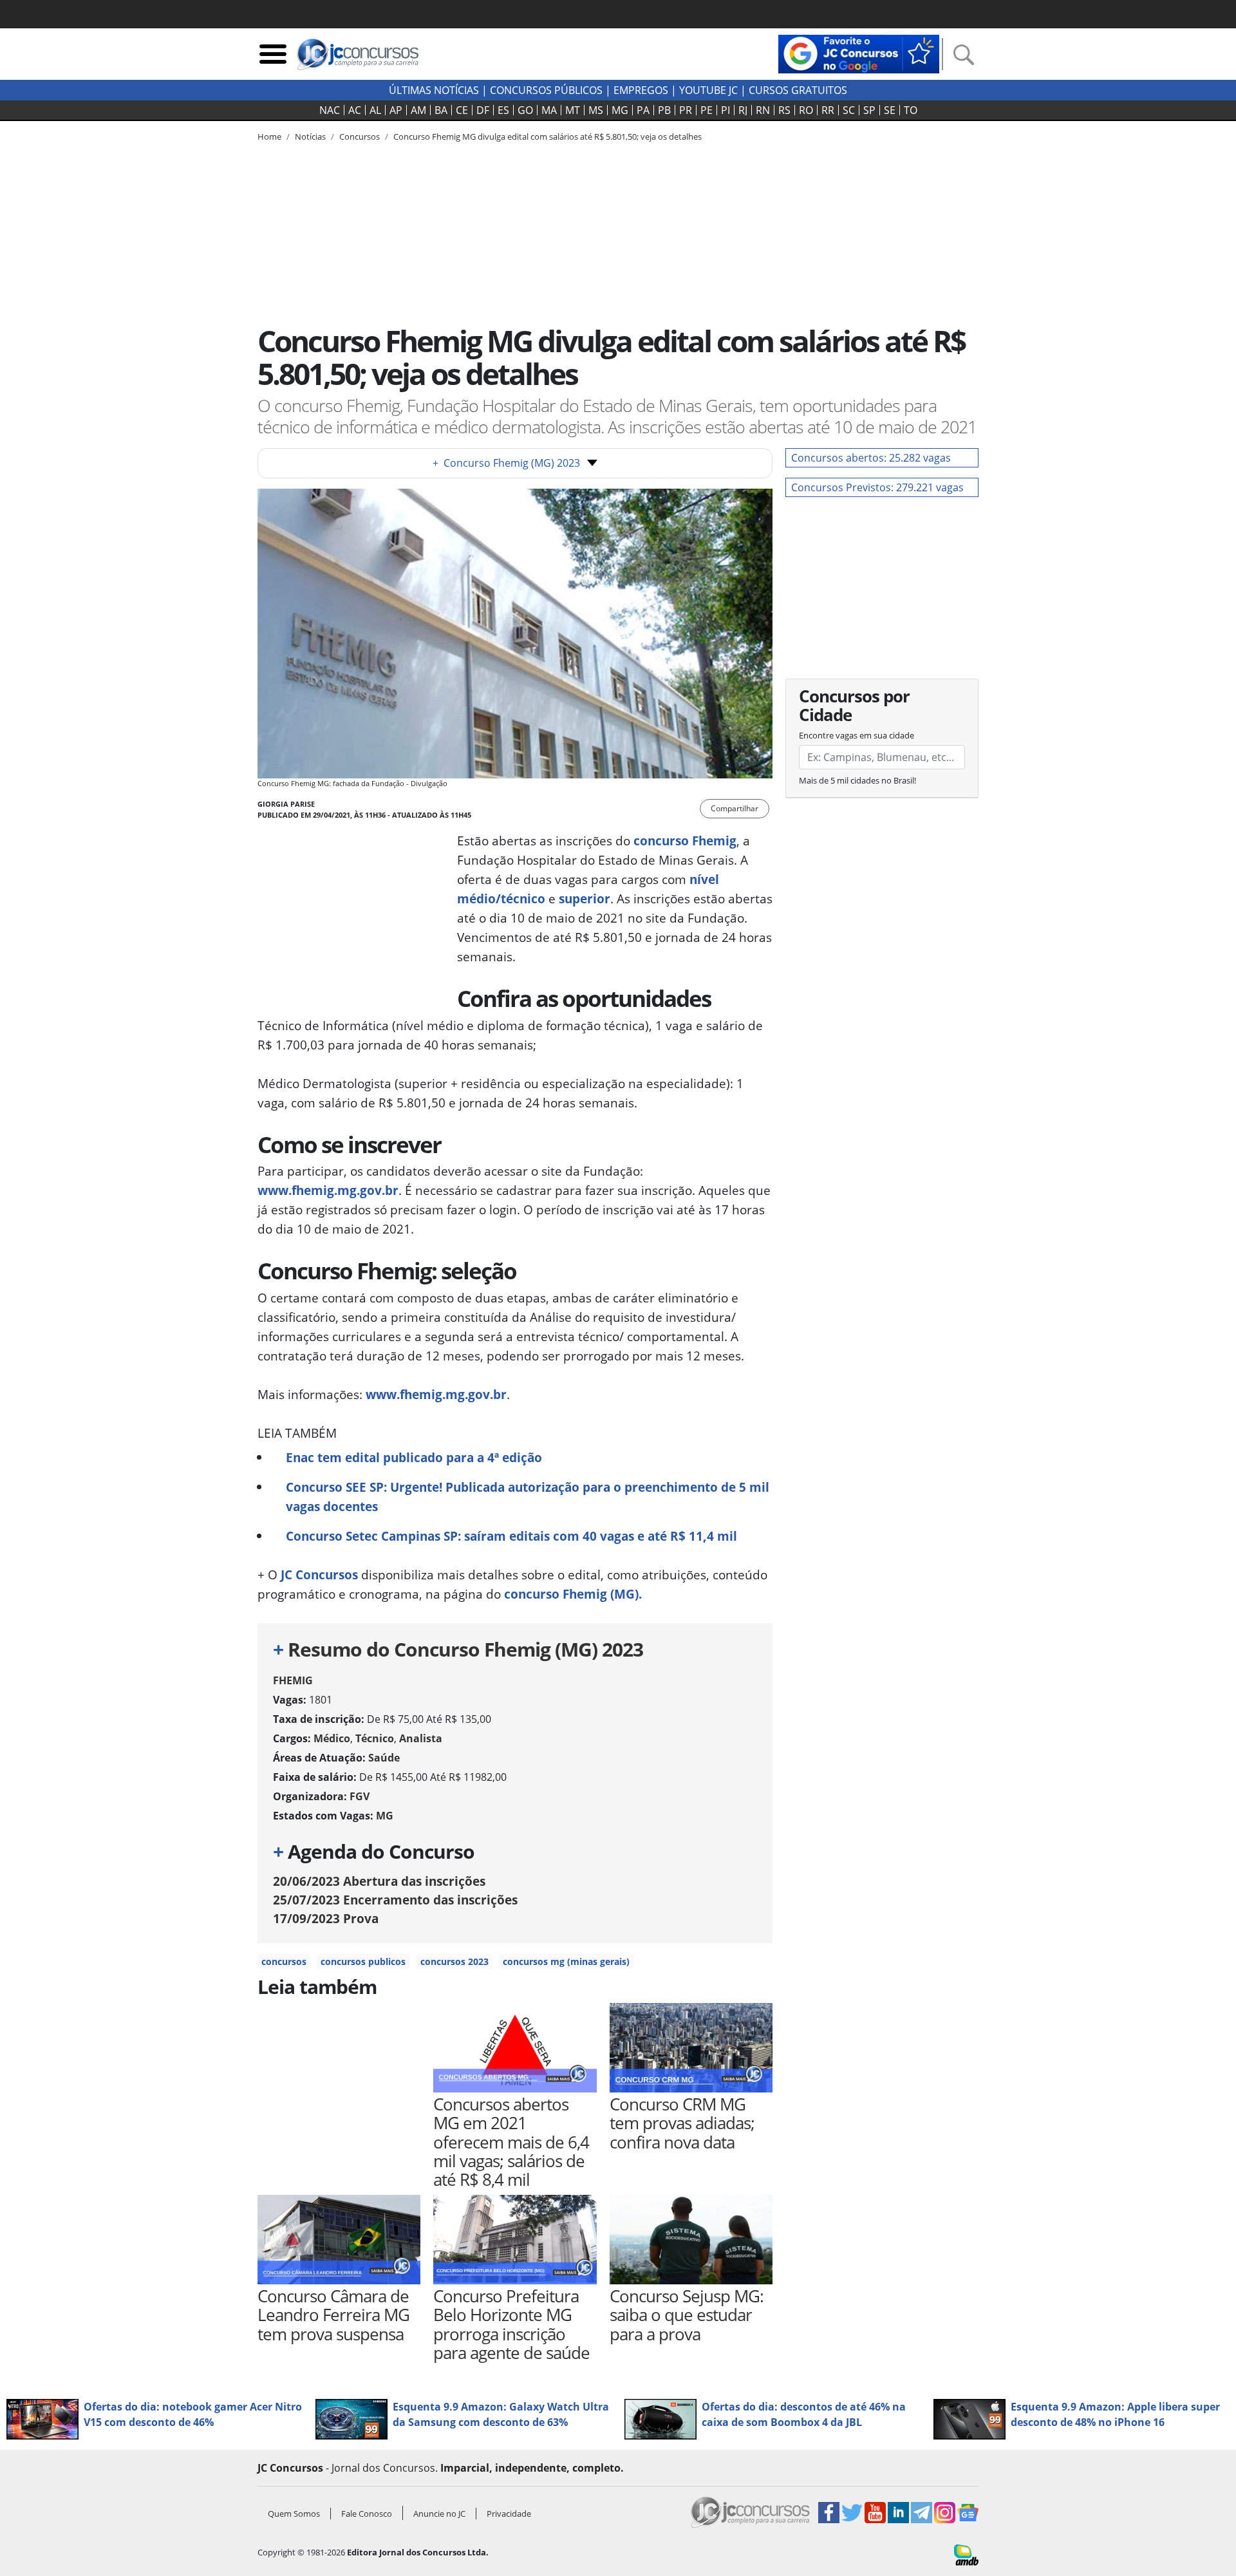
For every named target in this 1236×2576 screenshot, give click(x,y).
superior (585, 898)
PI (726, 110)
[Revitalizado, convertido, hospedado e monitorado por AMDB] (966, 2553)
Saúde (384, 1758)
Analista (421, 1738)
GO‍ (525, 110)
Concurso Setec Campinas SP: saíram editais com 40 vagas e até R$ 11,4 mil (511, 1536)
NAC (330, 110)
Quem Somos (294, 2514)
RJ (743, 110)
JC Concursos (318, 1575)
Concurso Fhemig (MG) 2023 (506, 463)
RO (806, 110)
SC (849, 110)
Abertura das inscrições (379, 1881)
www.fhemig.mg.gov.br (328, 1190)
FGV (360, 1796)
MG (620, 110)
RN (763, 110)
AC (355, 110)
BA (441, 110)
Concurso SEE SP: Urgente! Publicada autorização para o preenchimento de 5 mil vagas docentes (528, 1497)
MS (596, 110)
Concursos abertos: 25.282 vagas (871, 458)
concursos (284, 1961)
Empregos (641, 90)
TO (911, 110)
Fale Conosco (367, 2514)
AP (396, 110)
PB (664, 110)
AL (375, 110)
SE (890, 110)
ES (503, 110)
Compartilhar (735, 808)
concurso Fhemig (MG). (573, 1594)
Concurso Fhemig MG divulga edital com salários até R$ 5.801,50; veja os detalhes (548, 136)
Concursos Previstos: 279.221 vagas (877, 487)
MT (573, 110)
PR (686, 110)
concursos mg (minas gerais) (566, 1961)
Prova (326, 1918)
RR (828, 110)
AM (418, 110)
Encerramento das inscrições (395, 1900)
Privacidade (509, 2514)
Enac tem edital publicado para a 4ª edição (414, 1457)
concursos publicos (363, 1961)
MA (549, 110)
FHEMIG (293, 1680)
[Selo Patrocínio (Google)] (859, 53)
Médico (332, 1738)
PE (707, 110)
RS (784, 110)
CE (462, 110)
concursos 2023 (454, 1961)
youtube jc (708, 90)
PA (643, 110)
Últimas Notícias (434, 90)
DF (483, 110)
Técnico (375, 1738)
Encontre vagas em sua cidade (857, 735)
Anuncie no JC (439, 2514)
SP (869, 110)
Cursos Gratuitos (798, 90)
